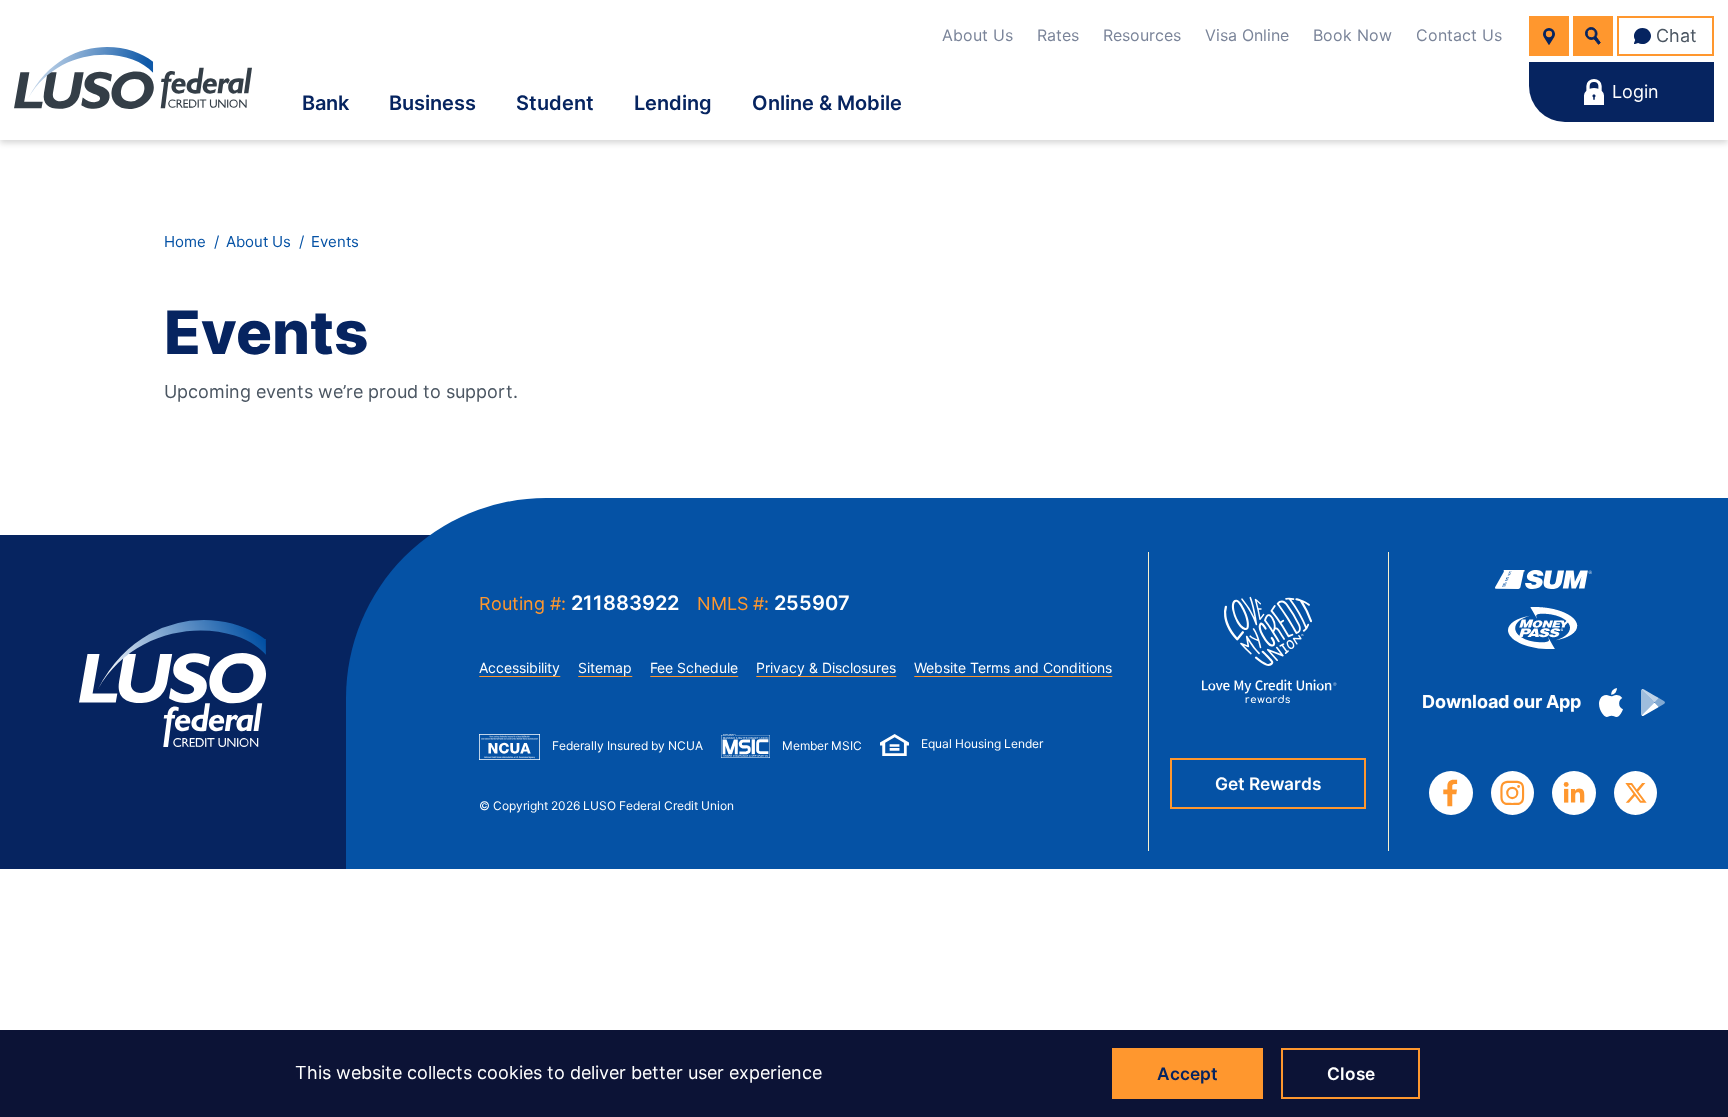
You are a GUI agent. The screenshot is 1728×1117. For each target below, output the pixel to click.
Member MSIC (821, 745)
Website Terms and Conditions (1013, 667)
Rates (1058, 35)
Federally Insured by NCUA (627, 745)
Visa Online (1247, 35)
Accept (1187, 1073)
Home (185, 241)
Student (555, 103)
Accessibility (519, 667)
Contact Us (1459, 35)
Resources (1142, 35)
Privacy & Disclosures (826, 667)
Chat (1676, 35)
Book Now (1352, 35)
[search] (1593, 36)
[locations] (1549, 36)
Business (432, 103)
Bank (325, 103)
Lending (673, 103)
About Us (977, 35)
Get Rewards (1268, 783)
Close (1351, 1073)
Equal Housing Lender (982, 743)
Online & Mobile (827, 103)
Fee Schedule (694, 667)
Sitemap (605, 667)
